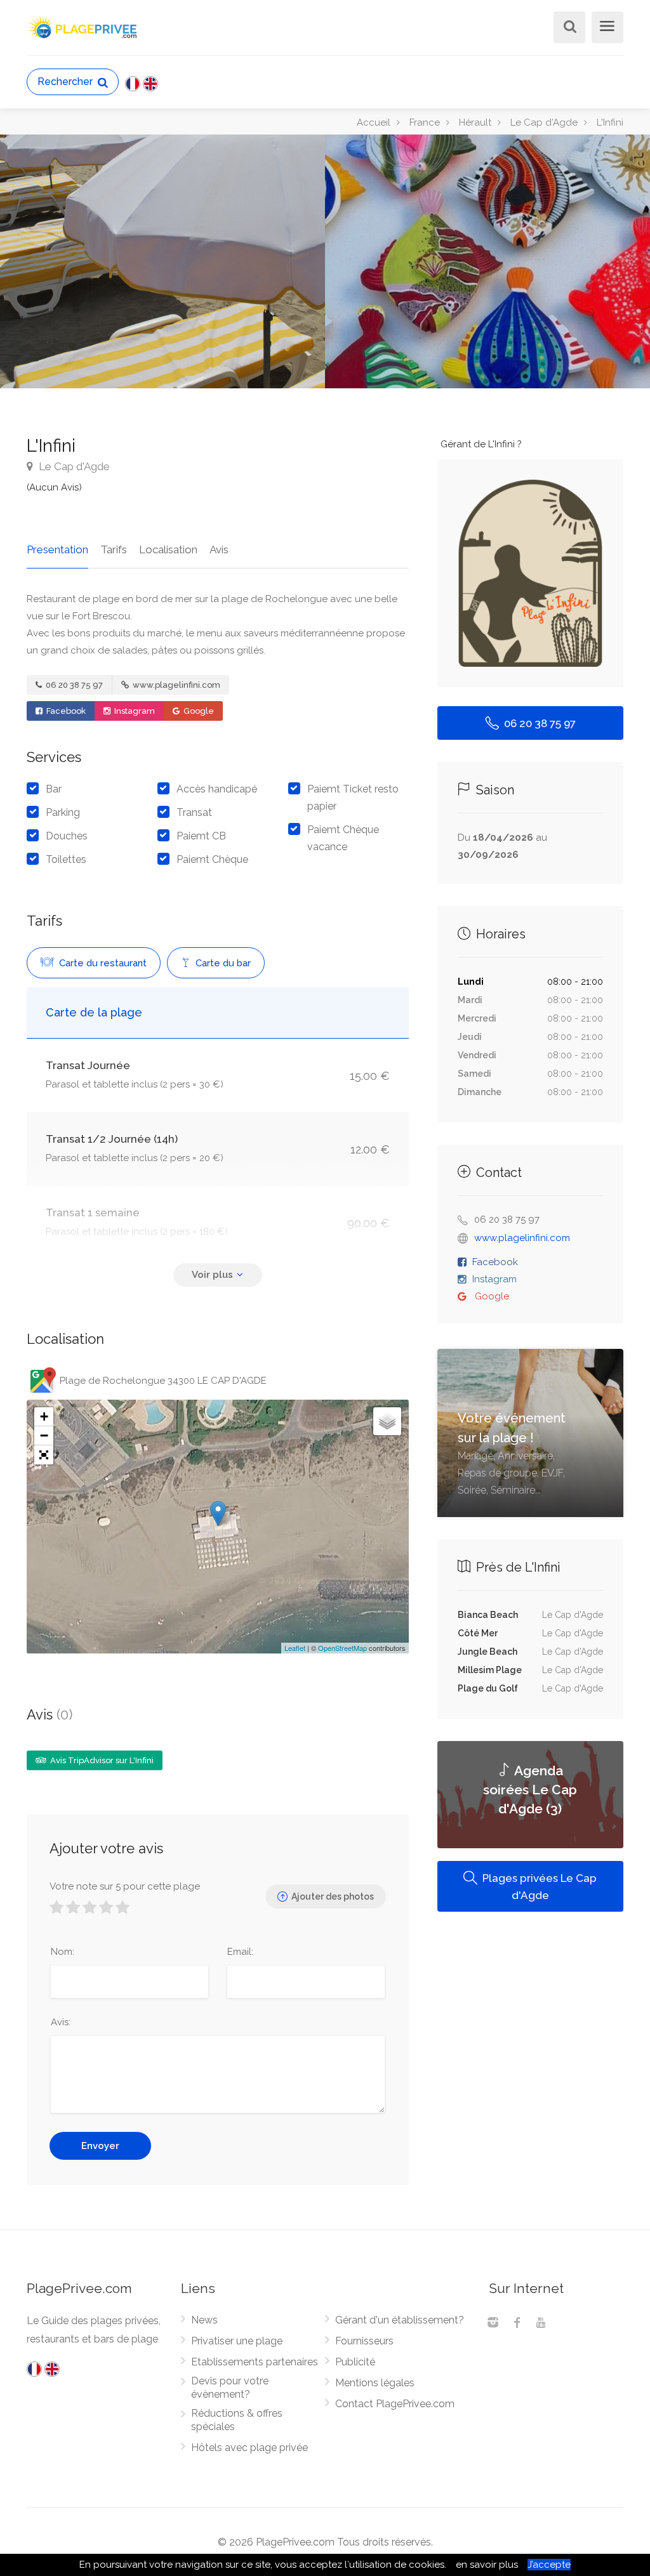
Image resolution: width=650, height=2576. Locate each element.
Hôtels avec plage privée (249, 2448)
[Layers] (387, 1421)
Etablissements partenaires (255, 2362)
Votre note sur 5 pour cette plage (125, 1886)
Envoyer (100, 2146)
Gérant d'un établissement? (400, 2320)
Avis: (61, 2022)
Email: (240, 1952)
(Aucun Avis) (54, 487)
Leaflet (295, 1648)
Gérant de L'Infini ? (481, 444)
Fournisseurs (364, 2341)
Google (198, 711)
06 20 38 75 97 (73, 685)
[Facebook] (517, 2324)
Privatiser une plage (237, 2341)
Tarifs (114, 549)
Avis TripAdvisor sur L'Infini (101, 1760)
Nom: (63, 1952)
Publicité (355, 2362)
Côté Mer (478, 1633)
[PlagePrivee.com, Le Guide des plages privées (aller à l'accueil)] (84, 26)
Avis (219, 549)
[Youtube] (541, 2324)
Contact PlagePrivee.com (395, 2404)
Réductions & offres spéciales (237, 2420)
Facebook (65, 711)
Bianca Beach (488, 1615)
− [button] (44, 1436)
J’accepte (549, 2565)
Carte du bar (222, 963)
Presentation (57, 549)
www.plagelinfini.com (176, 685)
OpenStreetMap (342, 1648)
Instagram (134, 711)
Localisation (168, 549)
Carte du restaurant (102, 963)
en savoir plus (487, 2565)
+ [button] (44, 1416)
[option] (487, 261)
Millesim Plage (490, 1670)
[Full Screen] (44, 1455)
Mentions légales (375, 2383)
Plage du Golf (488, 1688)
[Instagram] (493, 2324)
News (204, 2320)
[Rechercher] (567, 28)
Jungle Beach (487, 1652)
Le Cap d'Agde (73, 466)
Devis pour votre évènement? (230, 2388)
